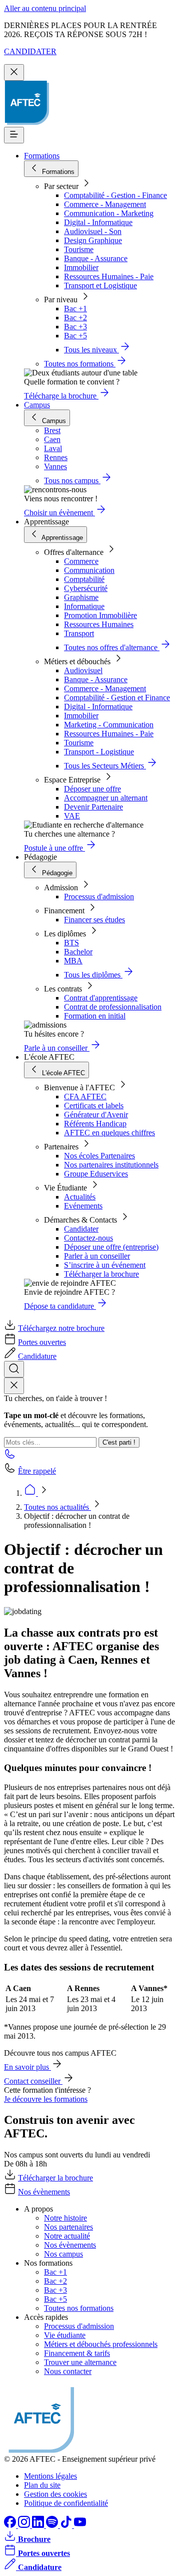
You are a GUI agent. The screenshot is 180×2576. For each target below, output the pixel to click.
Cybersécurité (86, 588)
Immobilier (81, 267)
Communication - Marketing (109, 213)
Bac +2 (75, 318)
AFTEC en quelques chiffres (109, 1133)
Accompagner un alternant (106, 798)
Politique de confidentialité (66, 2503)
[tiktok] (67, 2525)
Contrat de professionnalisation (113, 1007)
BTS (71, 943)
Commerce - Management (105, 204)
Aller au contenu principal (45, 8)
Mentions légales (50, 2476)
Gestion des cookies (55, 2494)
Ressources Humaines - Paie (109, 276)
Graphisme (81, 597)
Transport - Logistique (99, 752)
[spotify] (53, 2525)
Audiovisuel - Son (93, 231)
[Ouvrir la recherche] (14, 1369)
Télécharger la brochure (101, 1274)
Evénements (83, 1206)
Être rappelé (37, 1471)
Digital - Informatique (98, 222)
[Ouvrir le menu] (14, 135)
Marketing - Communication (109, 725)
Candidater (81, 1229)
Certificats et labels (94, 1106)
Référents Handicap (95, 1124)
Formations (42, 156)
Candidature (37, 1356)
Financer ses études (94, 920)
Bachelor (78, 952)
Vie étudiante (65, 2335)
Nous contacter (68, 2371)
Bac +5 (75, 336)
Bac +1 (75, 309)
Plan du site (42, 2485)
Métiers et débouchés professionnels (101, 2344)
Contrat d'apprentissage (101, 998)
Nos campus (63, 2254)
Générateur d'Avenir (96, 1115)
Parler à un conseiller (97, 1256)
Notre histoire (65, 2218)
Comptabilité (84, 579)
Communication (89, 570)
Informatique (84, 606)
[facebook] (11, 2525)
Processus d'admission (99, 897)
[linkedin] (39, 2525)
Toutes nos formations (79, 2308)
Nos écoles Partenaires (99, 1156)
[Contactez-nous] (10, 1457)
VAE (72, 816)
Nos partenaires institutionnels (111, 1165)
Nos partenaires (68, 2227)
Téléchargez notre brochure (61, 1328)
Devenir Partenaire (93, 807)
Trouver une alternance (80, 2362)
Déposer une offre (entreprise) (111, 1247)
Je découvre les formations (46, 2099)
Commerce (81, 561)
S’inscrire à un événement (105, 1265)
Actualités (80, 1197)
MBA (73, 961)
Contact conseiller (33, 2081)
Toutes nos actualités (57, 1507)
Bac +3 (75, 327)
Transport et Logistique (100, 285)
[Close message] (14, 72)
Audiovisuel (83, 670)
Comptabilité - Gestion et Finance (117, 698)
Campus (37, 405)
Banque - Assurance (96, 258)
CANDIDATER (30, 51)
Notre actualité (67, 2236)
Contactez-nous (88, 1238)
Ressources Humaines (99, 624)
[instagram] (25, 2525)
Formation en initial (95, 1016)
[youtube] (80, 2525)
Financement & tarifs (77, 2353)
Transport (79, 633)
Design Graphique (93, 240)
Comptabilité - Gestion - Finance (115, 195)
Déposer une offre (92, 789)
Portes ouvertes (42, 1342)
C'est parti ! (119, 1442)
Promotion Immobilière (100, 615)
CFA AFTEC (85, 1097)
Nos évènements (44, 2192)
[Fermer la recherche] (14, 1386)
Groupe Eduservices (96, 1174)
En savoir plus (27, 2067)
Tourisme (79, 249)
